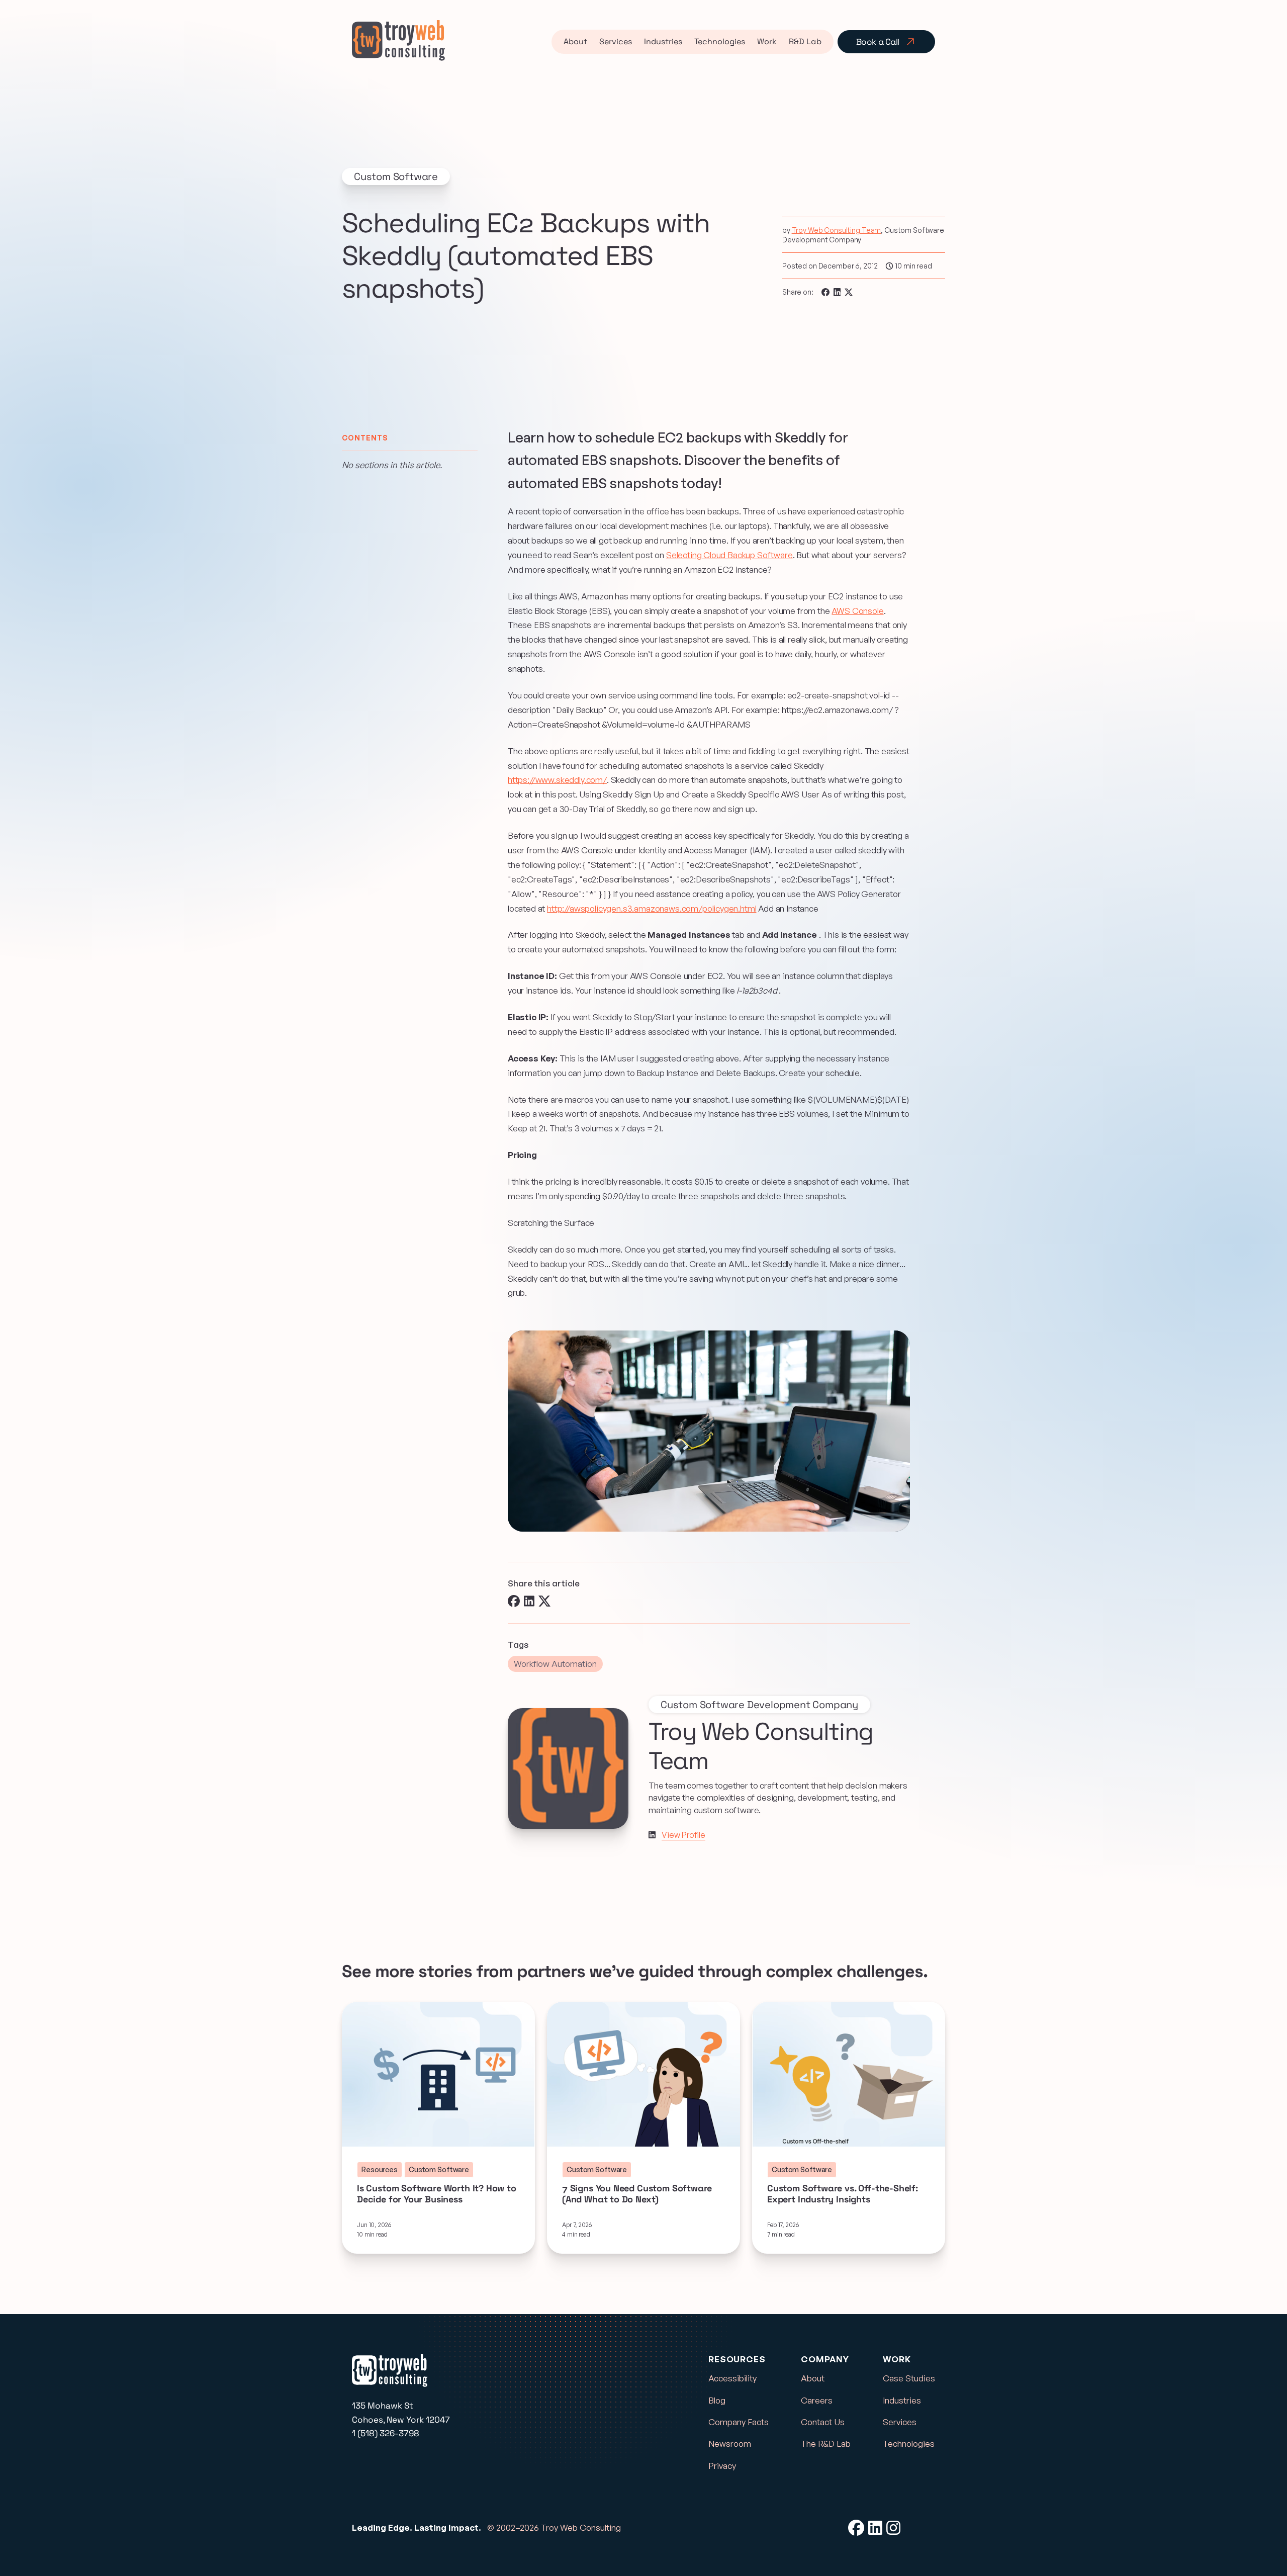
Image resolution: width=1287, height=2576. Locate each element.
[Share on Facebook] (825, 292)
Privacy (722, 2466)
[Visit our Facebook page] (856, 2528)
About (575, 41)
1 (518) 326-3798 (386, 2433)
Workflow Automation (555, 1664)
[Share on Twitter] (849, 292)
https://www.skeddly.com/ (557, 780)
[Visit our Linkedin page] (652, 1835)
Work (767, 41)
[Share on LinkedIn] (837, 292)
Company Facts (739, 2422)
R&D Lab (805, 41)
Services (616, 41)
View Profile (683, 1835)
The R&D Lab (826, 2444)
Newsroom (730, 2444)
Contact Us (823, 2422)
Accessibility (732, 2378)
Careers (817, 2400)
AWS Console (857, 611)
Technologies (720, 41)
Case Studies (909, 2378)
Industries (663, 41)
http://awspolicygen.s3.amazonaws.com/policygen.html (652, 908)
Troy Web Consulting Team (837, 230)
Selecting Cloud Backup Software (729, 555)
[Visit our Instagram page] (893, 2528)
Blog (717, 2400)
